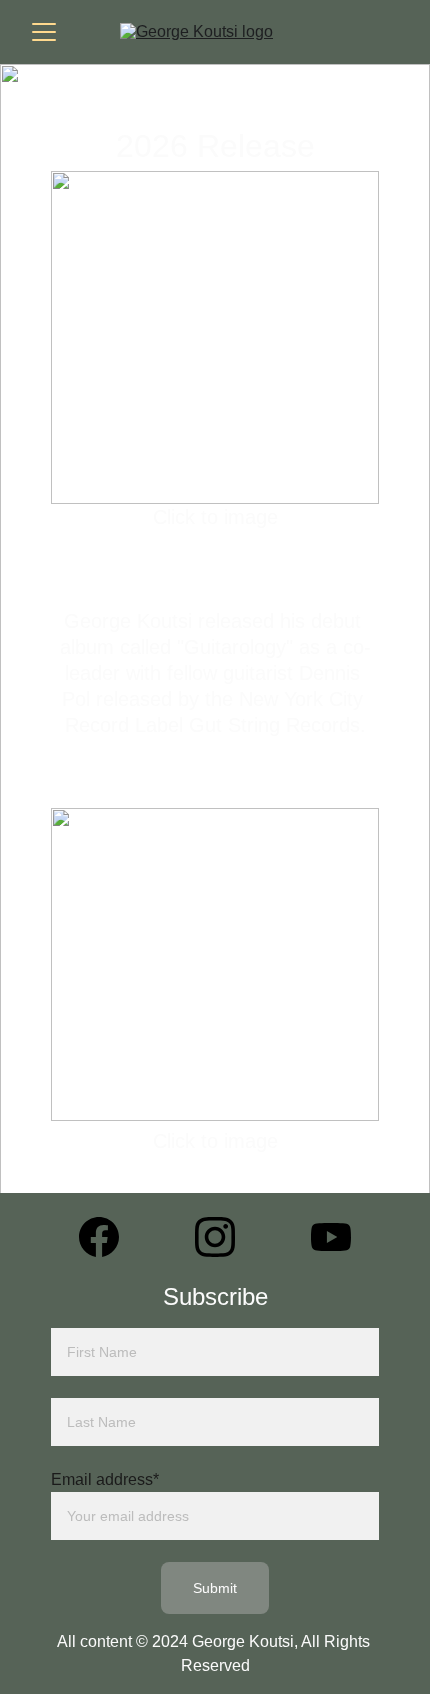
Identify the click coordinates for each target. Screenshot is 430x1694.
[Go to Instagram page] (225, 1237)
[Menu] (44, 32)
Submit (215, 1588)
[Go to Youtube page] (331, 1237)
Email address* (105, 1479)
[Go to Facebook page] (109, 1237)
